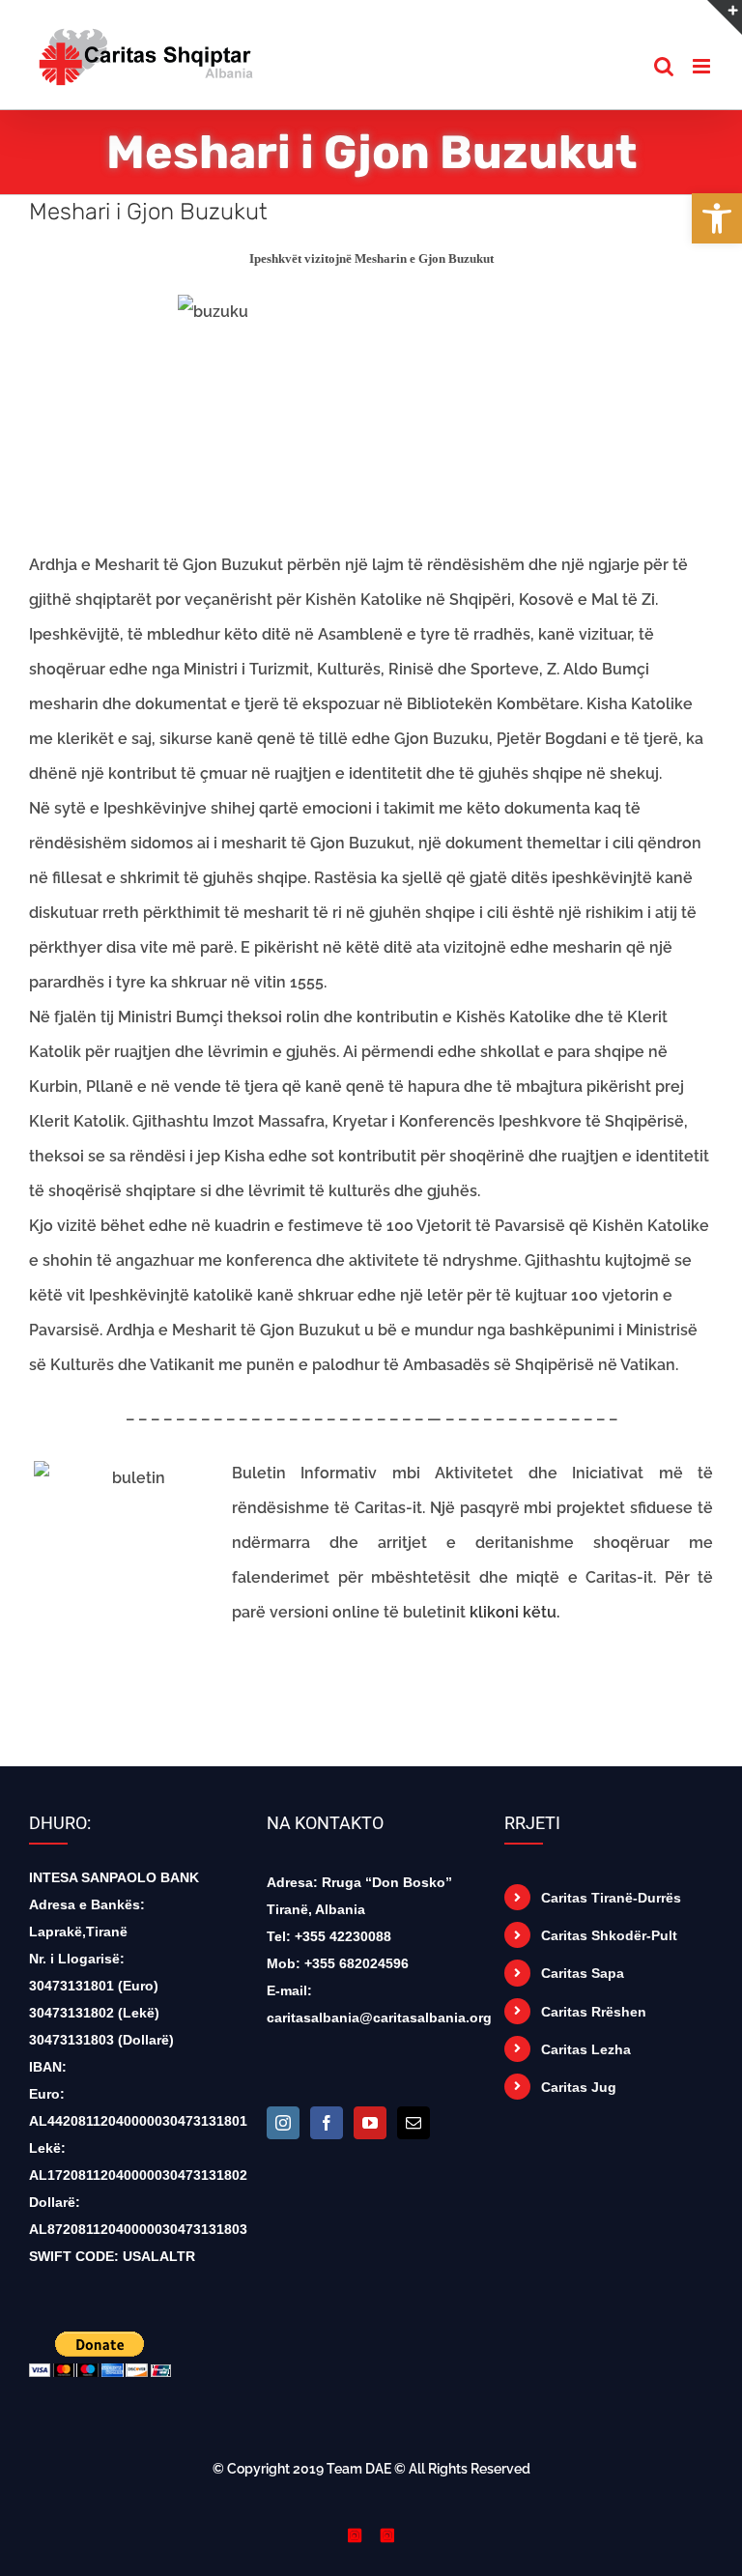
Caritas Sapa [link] (583, 1973)
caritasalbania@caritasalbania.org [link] (379, 2018)
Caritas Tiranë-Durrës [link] (611, 1898)
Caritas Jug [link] (579, 2087)
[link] (717, 218)
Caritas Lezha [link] (586, 2049)
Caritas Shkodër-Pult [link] (609, 1935)
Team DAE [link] (359, 2469)
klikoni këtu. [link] (514, 1612)
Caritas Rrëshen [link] (594, 2012)
